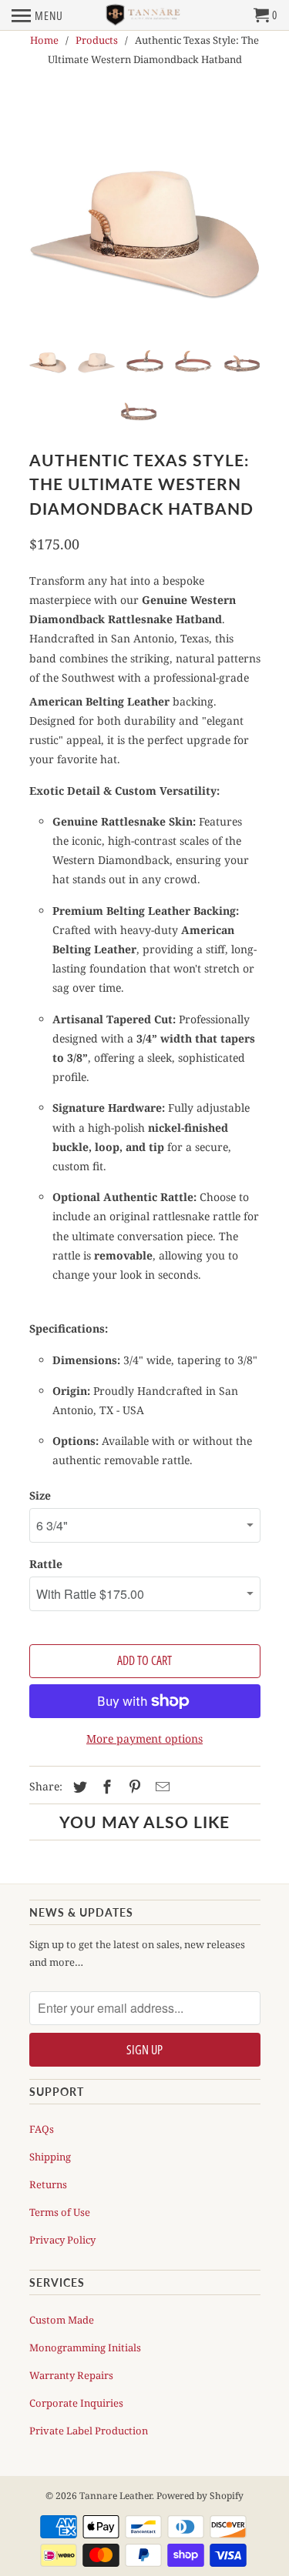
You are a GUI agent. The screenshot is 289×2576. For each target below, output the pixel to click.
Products (97, 40)
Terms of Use (60, 2212)
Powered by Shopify (200, 2496)
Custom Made (62, 2320)
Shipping (50, 2157)
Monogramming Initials (85, 2347)
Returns (48, 2184)
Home (44, 40)
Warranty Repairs (71, 2375)
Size (40, 1495)
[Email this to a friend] (160, 1787)
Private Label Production (89, 2431)
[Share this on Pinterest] (133, 1787)
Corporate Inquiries (76, 2403)
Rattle (46, 1564)
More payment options (144, 1738)
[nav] (37, 15)
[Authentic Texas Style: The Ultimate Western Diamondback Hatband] (145, 214)
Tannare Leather (116, 2496)
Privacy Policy (62, 2240)
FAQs (42, 2129)
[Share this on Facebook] (105, 1787)
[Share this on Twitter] (78, 1787)
